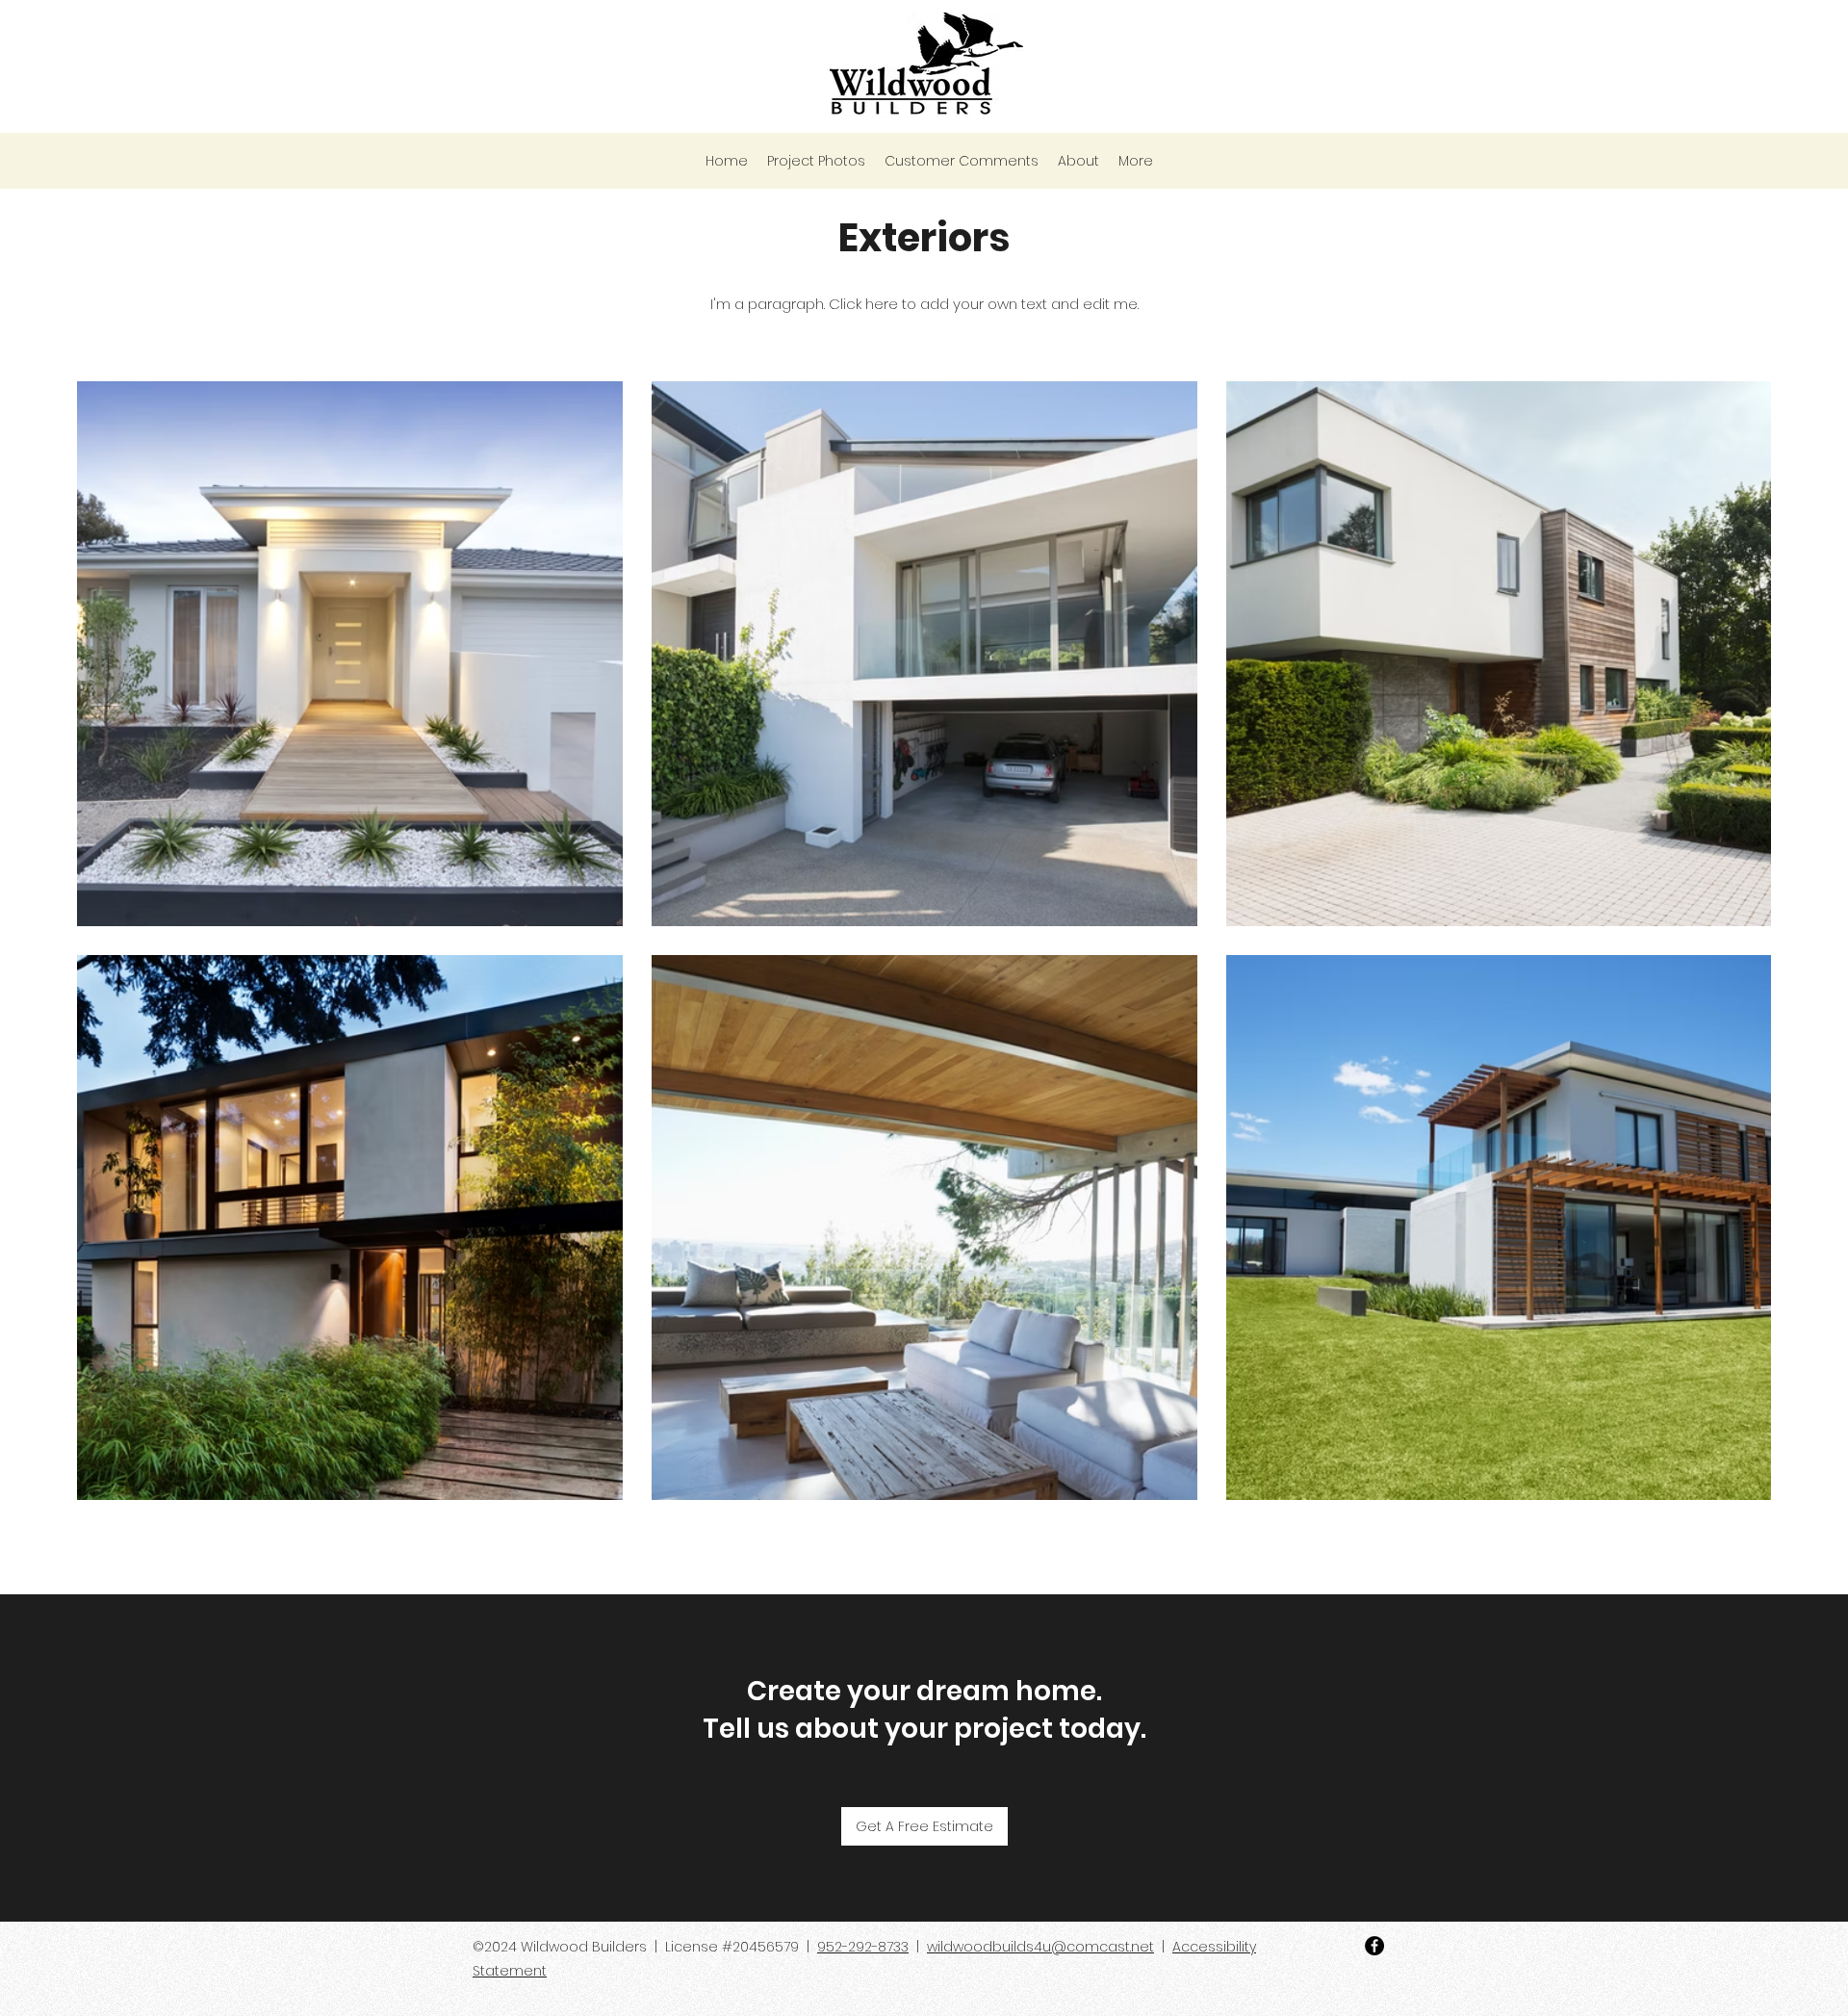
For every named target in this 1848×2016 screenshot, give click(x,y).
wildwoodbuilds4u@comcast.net (1040, 1947)
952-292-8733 (863, 1947)
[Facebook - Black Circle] (1374, 1946)
